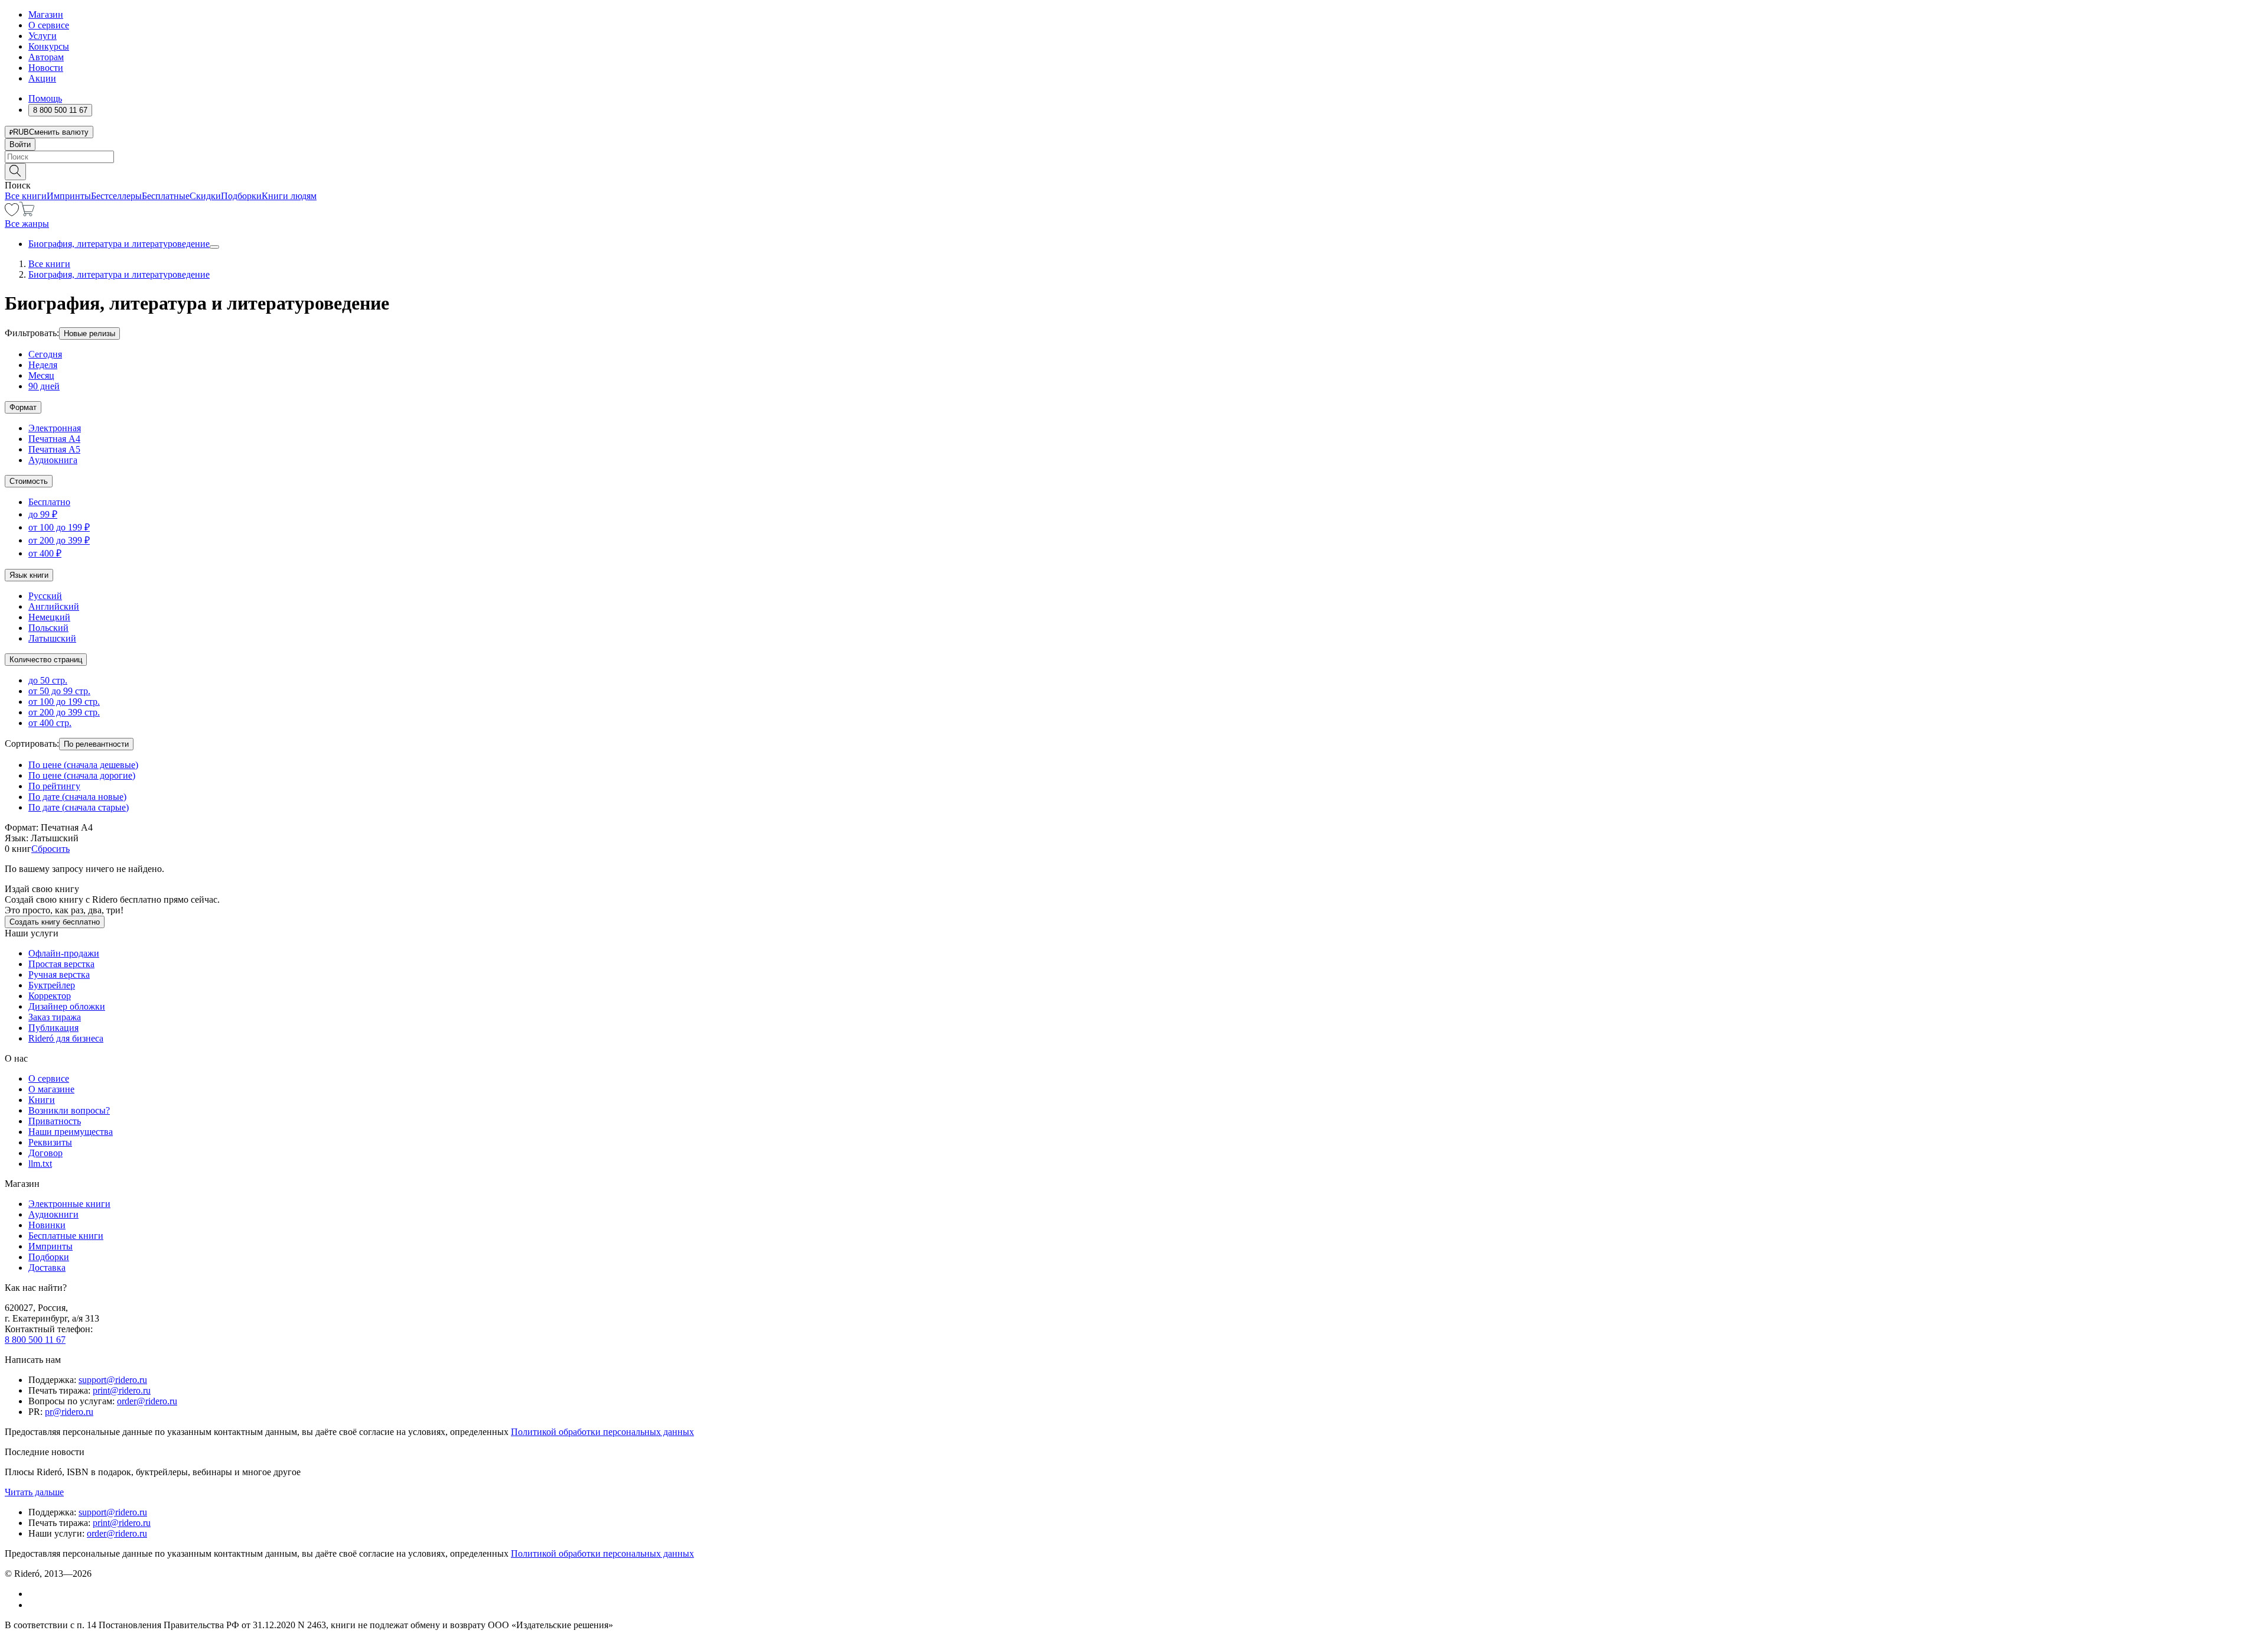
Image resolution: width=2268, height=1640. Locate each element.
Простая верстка (61, 964)
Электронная (55, 428)
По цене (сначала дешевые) (83, 765)
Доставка (47, 1268)
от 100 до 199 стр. (64, 702)
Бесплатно (49, 502)
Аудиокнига (53, 460)
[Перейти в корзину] (27, 213)
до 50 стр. (48, 680)
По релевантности (96, 744)
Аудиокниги (53, 1214)
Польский (48, 628)
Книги (42, 1100)
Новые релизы (89, 333)
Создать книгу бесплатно (55, 922)
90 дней (44, 386)
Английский (54, 606)
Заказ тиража (55, 1017)
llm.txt (40, 1164)
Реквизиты (50, 1142)
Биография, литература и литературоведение (119, 244)
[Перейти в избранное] (12, 213)
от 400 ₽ (45, 553)
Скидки (205, 196)
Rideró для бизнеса (66, 1038)
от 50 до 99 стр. (59, 691)
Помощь (45, 98)
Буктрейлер (52, 985)
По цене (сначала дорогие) (82, 775)
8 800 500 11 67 (35, 1340)
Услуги (43, 36)
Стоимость (29, 481)
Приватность (55, 1121)
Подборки (241, 196)
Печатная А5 (54, 449)
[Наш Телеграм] (33, 1605)
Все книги (26, 196)
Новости (46, 68)
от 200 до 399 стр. (64, 712)
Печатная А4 (54, 439)
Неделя (43, 365)
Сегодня (45, 354)
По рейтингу (54, 786)
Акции (42, 78)
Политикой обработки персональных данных (602, 1432)
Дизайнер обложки (67, 1006)
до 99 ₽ (43, 514)
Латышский (52, 638)
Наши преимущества (71, 1132)
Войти (20, 144)
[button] (1134, 171)
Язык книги (29, 575)
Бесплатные (166, 196)
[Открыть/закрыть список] (214, 247)
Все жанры (27, 224)
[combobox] (1134, 157)
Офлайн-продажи (64, 953)
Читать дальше (34, 1492)
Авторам (46, 57)
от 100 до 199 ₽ (59, 527)
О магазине (51, 1089)
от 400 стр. (50, 723)
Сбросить (50, 849)
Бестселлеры (116, 196)
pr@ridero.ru (69, 1412)
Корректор (50, 996)
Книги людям (289, 196)
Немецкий (49, 617)
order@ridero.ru (147, 1401)
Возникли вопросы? (69, 1110)
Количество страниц (46, 660)
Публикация (53, 1028)
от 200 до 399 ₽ (59, 540)
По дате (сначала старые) (79, 807)
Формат (23, 407)
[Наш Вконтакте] (35, 1594)
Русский (45, 596)
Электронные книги (69, 1204)
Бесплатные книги (66, 1236)
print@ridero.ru (122, 1390)
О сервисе (49, 25)
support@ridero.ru (113, 1380)
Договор (45, 1153)
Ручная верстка (59, 974)
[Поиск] (15, 172)
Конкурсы (49, 46)
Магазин (46, 14)
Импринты (69, 196)
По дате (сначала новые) (77, 797)
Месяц (41, 375)
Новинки (47, 1225)
